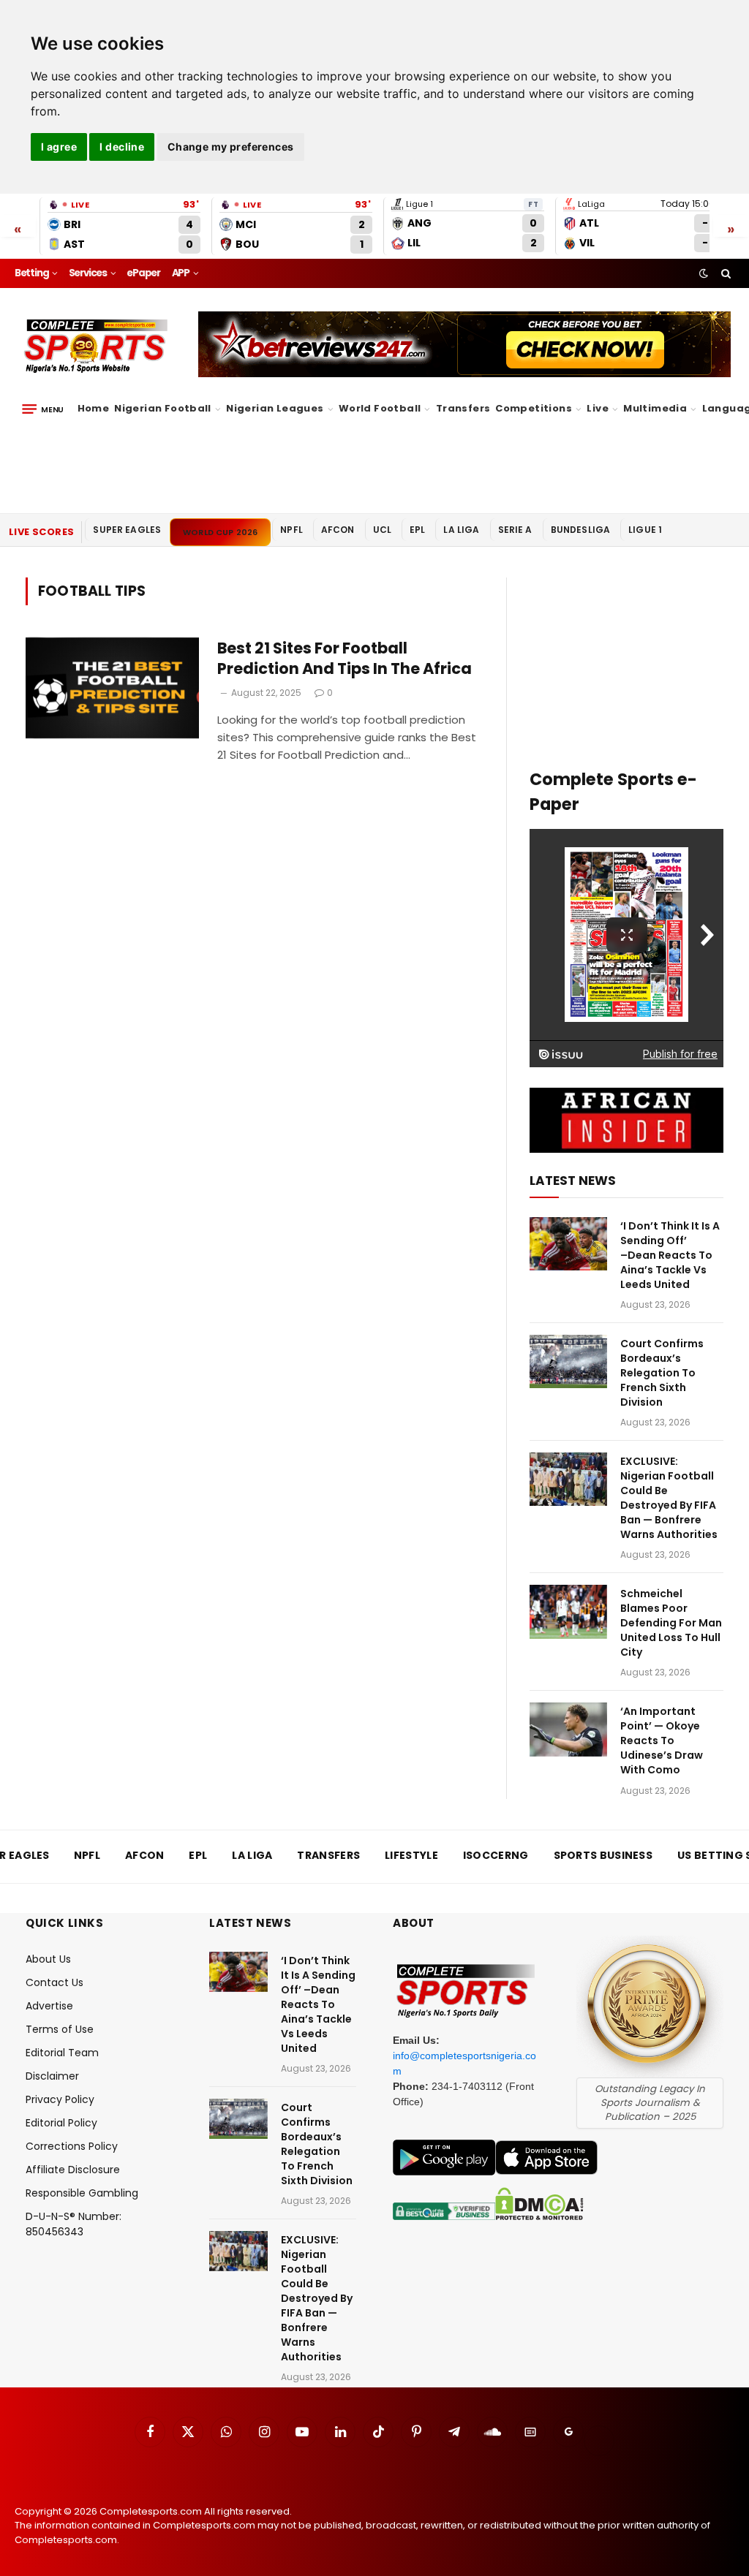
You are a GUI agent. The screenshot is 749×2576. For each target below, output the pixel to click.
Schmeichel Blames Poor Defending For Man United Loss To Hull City (671, 1623)
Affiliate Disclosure (73, 2170)
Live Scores (41, 532)
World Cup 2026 (220, 532)
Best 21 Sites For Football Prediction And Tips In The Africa (345, 659)
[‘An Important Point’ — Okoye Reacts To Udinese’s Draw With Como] (568, 1729)
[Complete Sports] (96, 346)
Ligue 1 (645, 530)
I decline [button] (122, 147)
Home (94, 408)
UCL (382, 530)
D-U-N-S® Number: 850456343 (74, 2224)
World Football (380, 408)
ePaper (143, 273)
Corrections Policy (72, 2146)
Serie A (515, 530)
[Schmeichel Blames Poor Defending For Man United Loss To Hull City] (568, 1611)
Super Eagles (127, 530)
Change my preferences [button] (231, 147)
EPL (417, 530)
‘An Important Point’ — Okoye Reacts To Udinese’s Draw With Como (662, 1740)
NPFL (291, 530)
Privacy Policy (60, 2099)
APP (181, 273)
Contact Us (54, 1982)
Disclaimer (52, 2076)
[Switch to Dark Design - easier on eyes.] (704, 273)
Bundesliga (581, 530)
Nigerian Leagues (275, 408)
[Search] (724, 273)
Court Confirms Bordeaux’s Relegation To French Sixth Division (662, 1373)
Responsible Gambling (82, 2193)
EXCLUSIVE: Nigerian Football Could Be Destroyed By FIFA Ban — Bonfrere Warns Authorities (669, 1498)
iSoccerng (496, 1855)
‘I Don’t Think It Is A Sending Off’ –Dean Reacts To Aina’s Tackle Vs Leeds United (670, 1255)
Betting (32, 273)
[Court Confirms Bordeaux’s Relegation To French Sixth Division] (568, 1361)
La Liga (461, 530)
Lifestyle (411, 1855)
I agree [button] (59, 147)
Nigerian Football (163, 408)
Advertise (49, 2006)
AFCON (338, 530)
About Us (48, 1959)
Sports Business (603, 1855)
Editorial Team (62, 2053)
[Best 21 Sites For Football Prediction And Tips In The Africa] (112, 692)
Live (598, 408)
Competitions (534, 408)
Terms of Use (60, 2029)
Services (88, 273)
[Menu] (43, 409)
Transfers (463, 408)
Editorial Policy (61, 2123)
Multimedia (655, 408)
